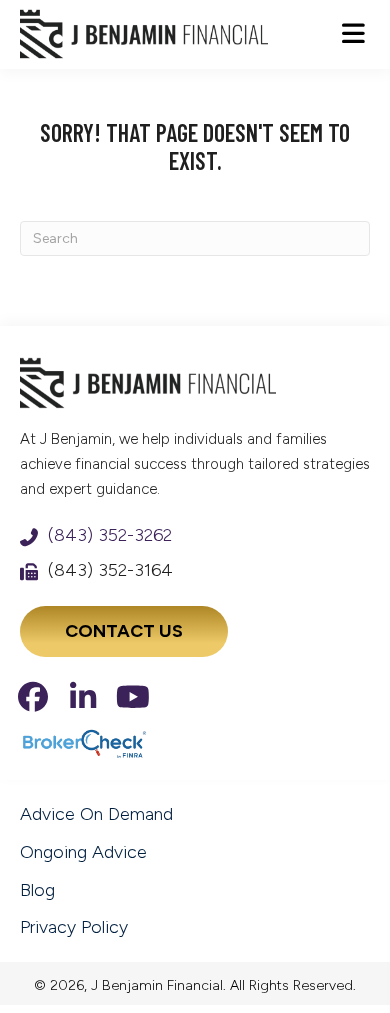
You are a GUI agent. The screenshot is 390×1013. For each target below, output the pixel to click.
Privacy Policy (74, 927)
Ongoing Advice (83, 852)
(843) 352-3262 (110, 535)
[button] (33, 697)
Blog (37, 890)
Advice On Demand (96, 814)
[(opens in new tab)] (84, 743)
